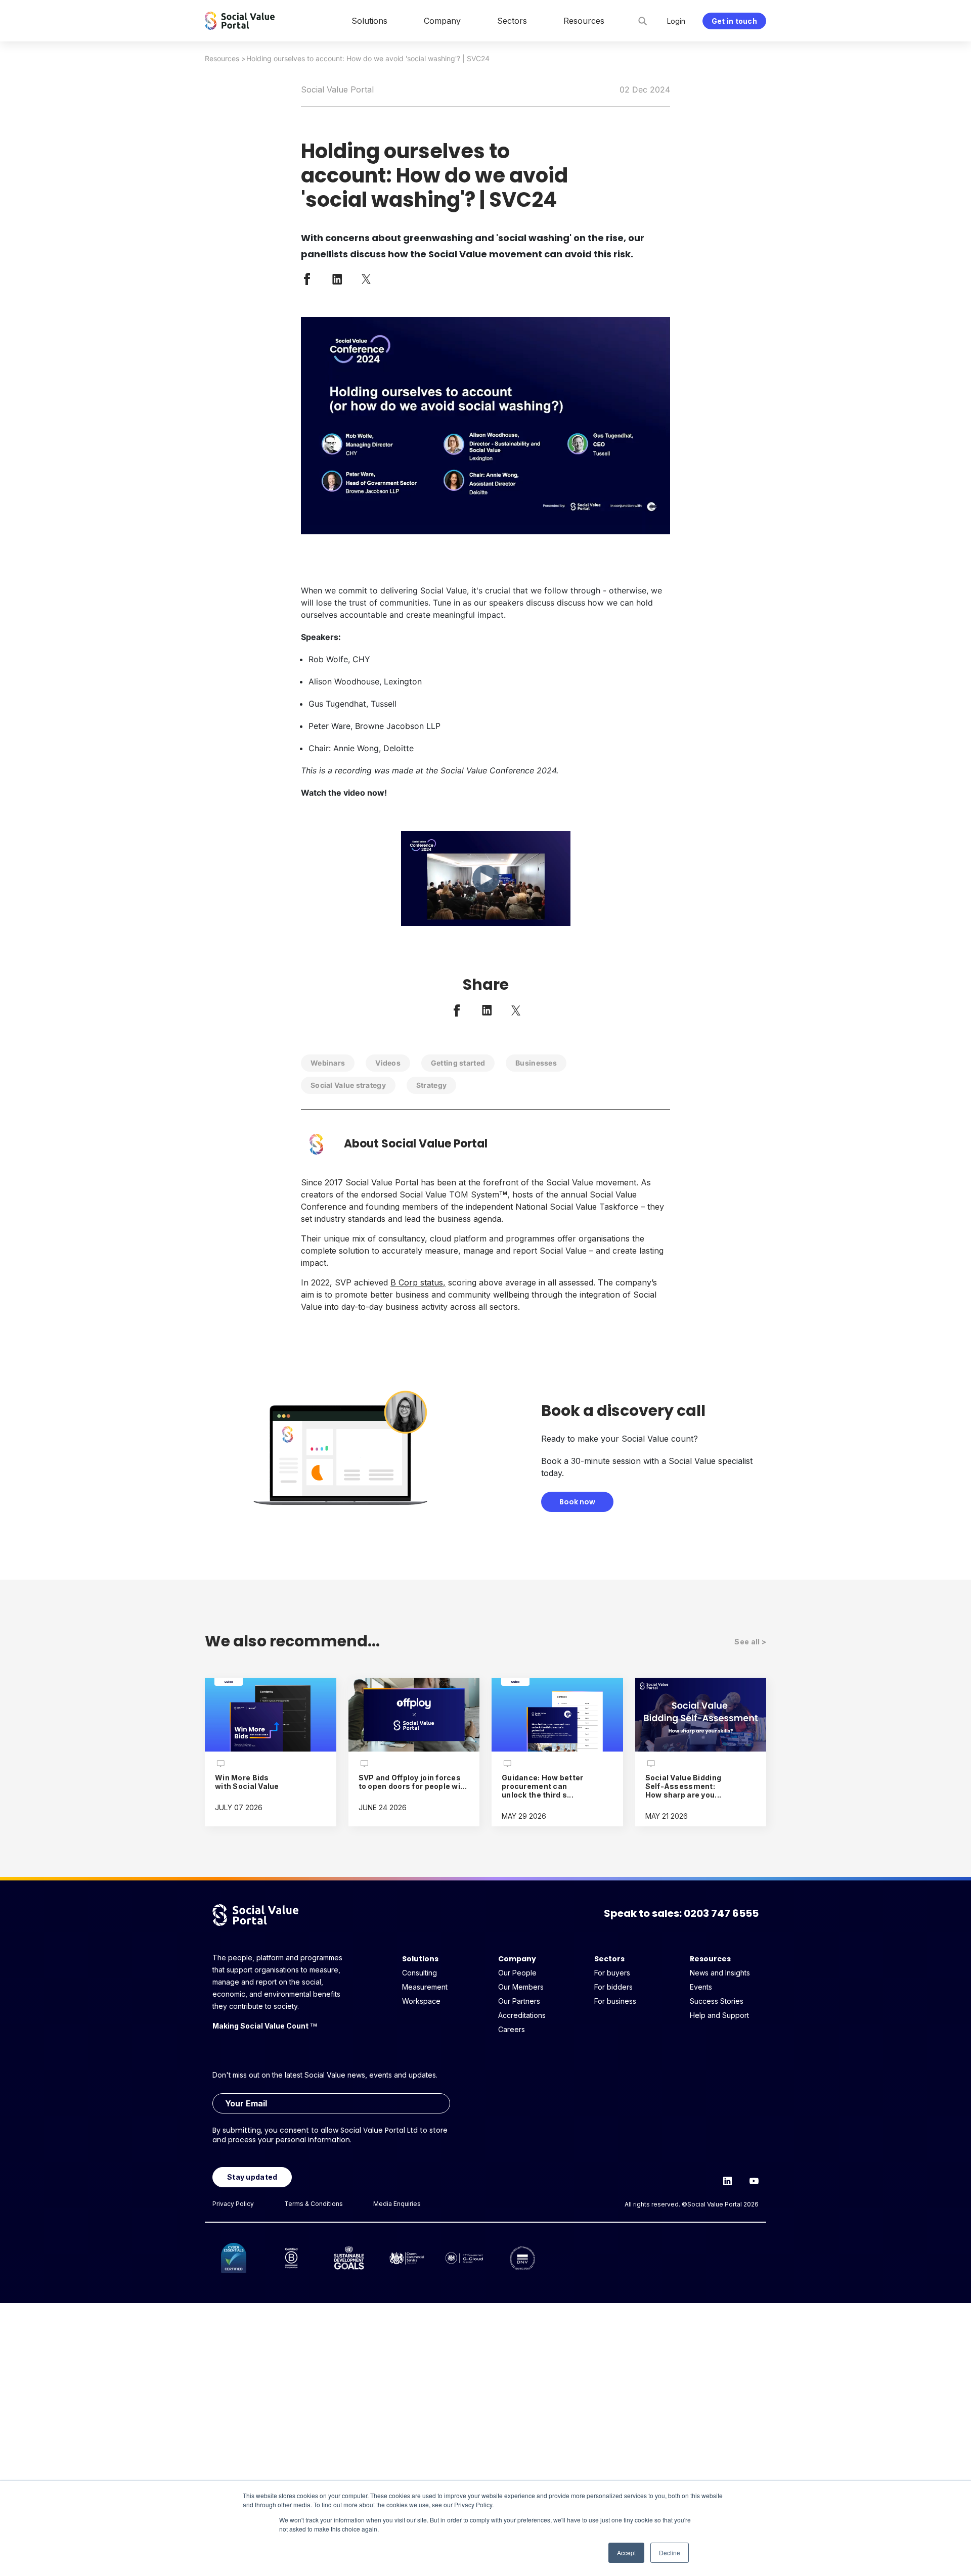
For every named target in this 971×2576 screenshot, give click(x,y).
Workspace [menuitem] (421, 2001)
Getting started (458, 1063)
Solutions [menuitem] (369, 21)
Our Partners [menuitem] (519, 2001)
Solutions (420, 1959)
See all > (750, 1642)
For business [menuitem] (615, 2001)
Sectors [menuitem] (512, 21)
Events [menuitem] (701, 1987)
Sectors (609, 1959)
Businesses (536, 1063)
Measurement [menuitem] (425, 1987)
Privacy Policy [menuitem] (233, 2204)
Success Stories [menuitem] (717, 2001)
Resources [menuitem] (584, 21)
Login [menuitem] (676, 21)
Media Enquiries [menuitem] (397, 2204)
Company (517, 1959)
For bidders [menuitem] (613, 1987)
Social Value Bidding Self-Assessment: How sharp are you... (683, 1786)
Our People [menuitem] (517, 1973)
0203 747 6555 (721, 1913)
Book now (577, 1502)
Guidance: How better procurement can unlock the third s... (543, 1786)
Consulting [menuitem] (420, 1973)
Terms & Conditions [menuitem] (314, 2204)
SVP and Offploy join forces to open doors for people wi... (413, 1782)
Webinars (328, 1063)
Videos (388, 1063)
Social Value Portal (337, 89)
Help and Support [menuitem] (719, 2015)
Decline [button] (670, 2552)
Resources (222, 58)
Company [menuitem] (442, 21)
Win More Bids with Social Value (247, 1782)
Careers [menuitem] (512, 2029)
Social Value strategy (348, 1085)
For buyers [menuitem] (612, 1973)
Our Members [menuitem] (521, 1987)
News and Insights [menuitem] (720, 1973)
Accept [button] (626, 2552)
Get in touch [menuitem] (734, 21)
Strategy (431, 1085)
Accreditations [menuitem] (522, 2015)
